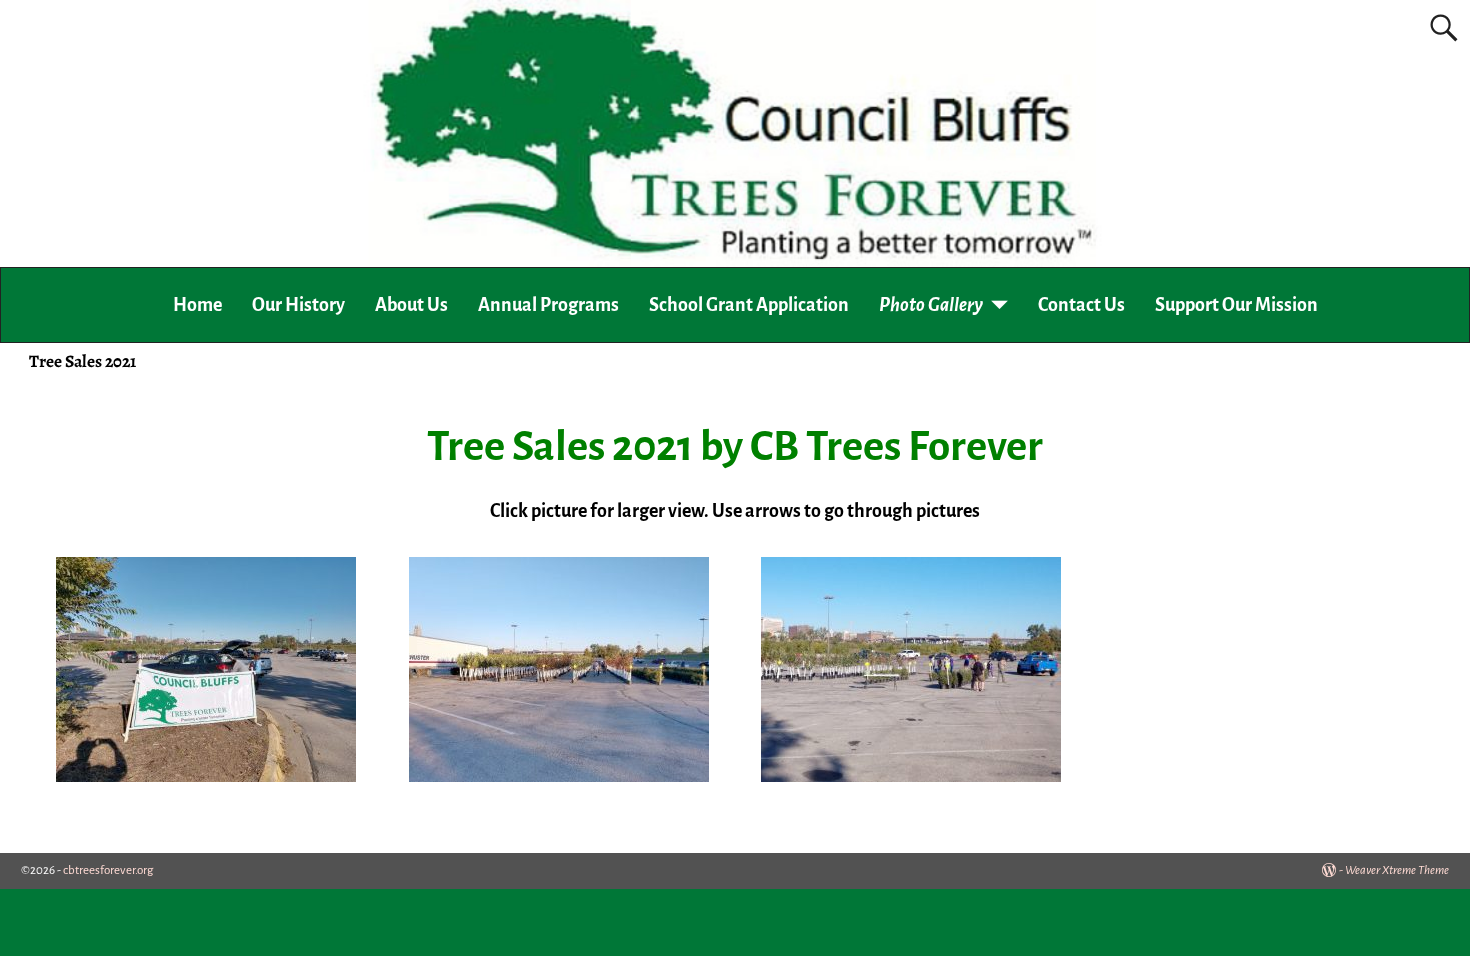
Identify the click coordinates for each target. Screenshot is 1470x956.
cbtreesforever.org (108, 870)
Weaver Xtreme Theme (1397, 870)
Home (197, 305)
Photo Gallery (931, 305)
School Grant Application (749, 305)
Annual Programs (548, 305)
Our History (298, 305)
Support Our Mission (1236, 305)
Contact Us (1081, 305)
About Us (411, 305)
